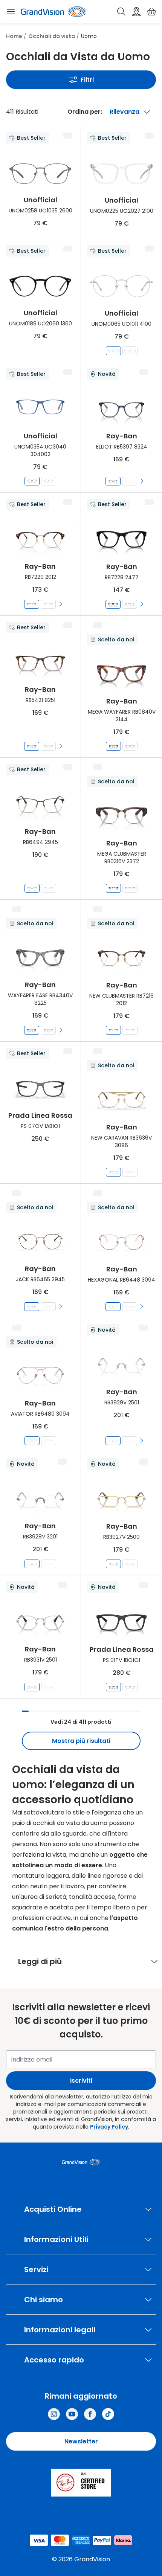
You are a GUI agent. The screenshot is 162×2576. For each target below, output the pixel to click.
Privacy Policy (109, 2127)
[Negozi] (136, 12)
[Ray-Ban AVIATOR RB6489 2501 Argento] (49, 1441)
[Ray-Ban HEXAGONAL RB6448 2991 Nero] (130, 1307)
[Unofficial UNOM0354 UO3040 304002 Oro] (32, 481)
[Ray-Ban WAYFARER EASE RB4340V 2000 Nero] (48, 1030)
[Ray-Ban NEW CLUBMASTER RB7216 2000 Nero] (130, 1030)
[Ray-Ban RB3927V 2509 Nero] (130, 1564)
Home (14, 36)
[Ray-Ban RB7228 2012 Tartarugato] (130, 604)
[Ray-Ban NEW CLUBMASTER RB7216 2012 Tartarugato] (113, 1030)
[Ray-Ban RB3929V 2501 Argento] (113, 1441)
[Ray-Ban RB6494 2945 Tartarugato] (32, 888)
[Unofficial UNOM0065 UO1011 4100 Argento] (113, 351)
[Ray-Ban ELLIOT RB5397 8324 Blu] (113, 481)
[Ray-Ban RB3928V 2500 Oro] (49, 1564)
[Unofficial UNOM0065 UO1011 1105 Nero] (130, 351)
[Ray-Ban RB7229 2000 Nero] (48, 604)
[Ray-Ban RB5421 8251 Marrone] (32, 746)
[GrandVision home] (81, 2162)
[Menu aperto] (11, 12)
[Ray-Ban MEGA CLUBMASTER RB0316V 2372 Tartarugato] (113, 888)
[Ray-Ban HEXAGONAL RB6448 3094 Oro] (113, 1307)
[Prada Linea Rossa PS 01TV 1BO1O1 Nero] (113, 1687)
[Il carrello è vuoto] (151, 12)
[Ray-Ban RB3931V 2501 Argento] (32, 1687)
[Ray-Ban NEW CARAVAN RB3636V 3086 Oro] (113, 1172)
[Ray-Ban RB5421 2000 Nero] (48, 746)
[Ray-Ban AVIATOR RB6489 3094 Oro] (32, 1441)
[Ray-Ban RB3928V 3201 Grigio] (32, 1564)
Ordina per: (85, 112)
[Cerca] (121, 12)
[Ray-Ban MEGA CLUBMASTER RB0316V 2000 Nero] (130, 888)
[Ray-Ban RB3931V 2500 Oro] (49, 1687)
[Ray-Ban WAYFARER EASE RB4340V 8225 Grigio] (32, 1030)
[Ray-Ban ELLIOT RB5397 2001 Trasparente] (130, 481)
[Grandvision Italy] (90, 2414)
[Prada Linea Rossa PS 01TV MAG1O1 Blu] (130, 1687)
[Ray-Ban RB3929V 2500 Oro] (130, 1441)
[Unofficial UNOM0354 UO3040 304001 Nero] (49, 481)
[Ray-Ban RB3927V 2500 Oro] (113, 1564)
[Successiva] (142, 481)
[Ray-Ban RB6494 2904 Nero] (49, 888)
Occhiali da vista (52, 36)
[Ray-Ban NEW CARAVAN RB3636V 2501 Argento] (130, 1172)
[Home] (53, 12)
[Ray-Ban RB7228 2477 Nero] (113, 604)
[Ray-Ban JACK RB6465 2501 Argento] (48, 1307)
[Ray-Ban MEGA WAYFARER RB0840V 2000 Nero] (130, 746)
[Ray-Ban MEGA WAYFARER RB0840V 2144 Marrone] (113, 746)
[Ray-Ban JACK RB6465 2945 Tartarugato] (32, 1307)
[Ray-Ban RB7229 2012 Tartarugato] (32, 604)
